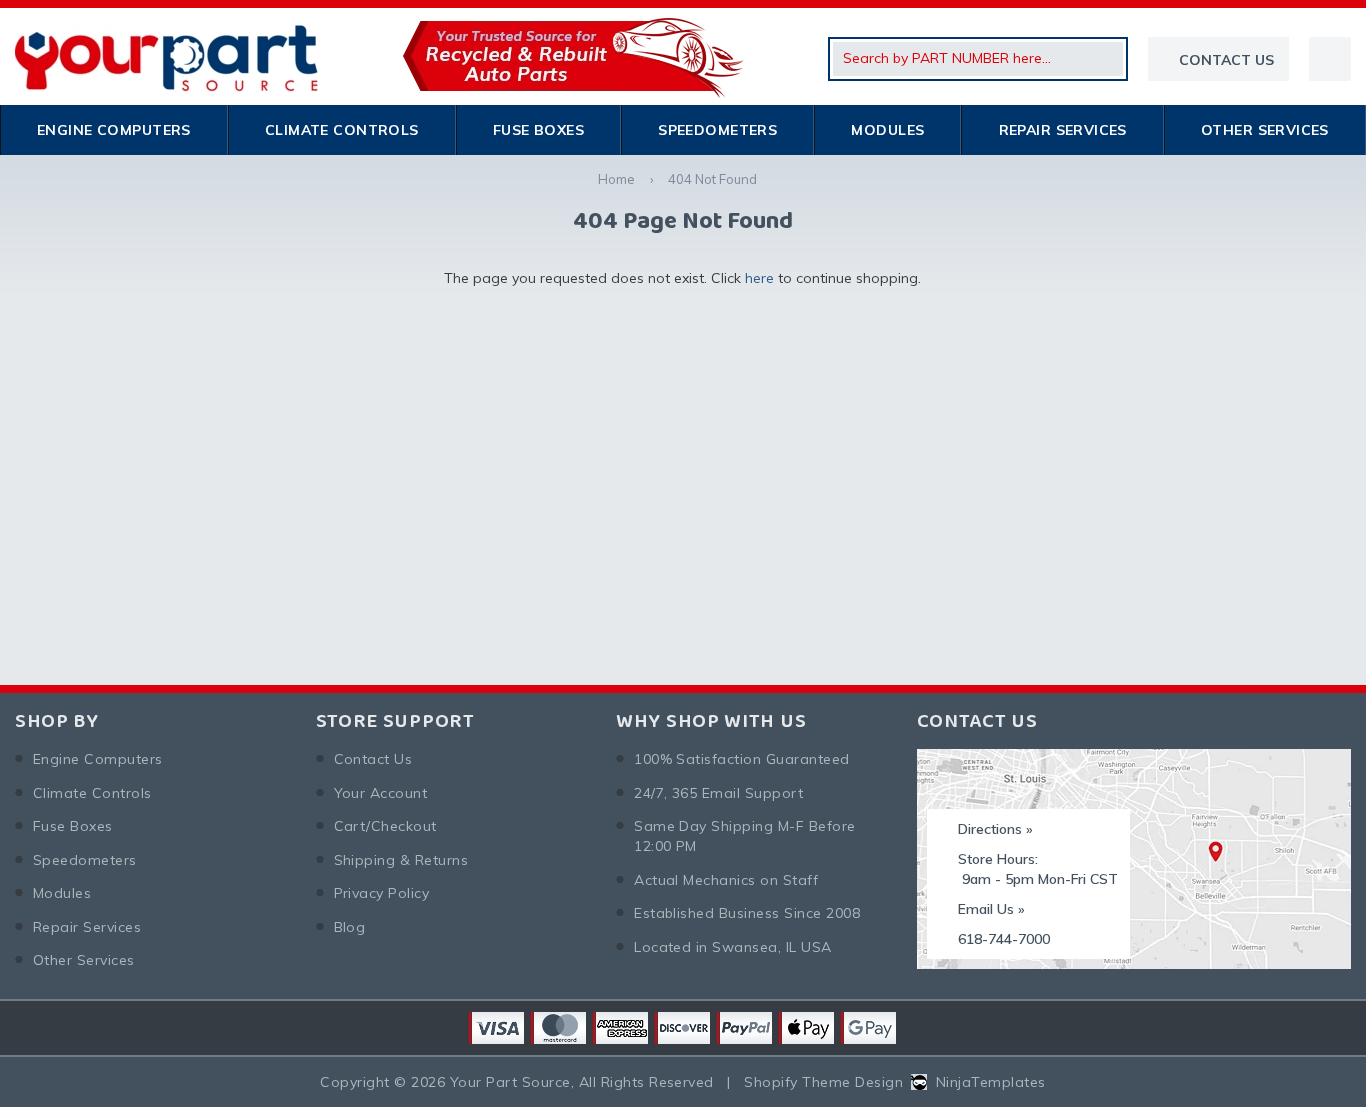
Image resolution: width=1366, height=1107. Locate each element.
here (759, 278)
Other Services (1265, 130)
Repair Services (1063, 130)
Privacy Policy (382, 893)
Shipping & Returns (401, 860)
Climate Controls (342, 130)
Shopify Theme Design (823, 1082)
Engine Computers (114, 130)
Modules (887, 130)
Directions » (995, 829)
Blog (350, 927)
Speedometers (717, 130)
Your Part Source (510, 1082)
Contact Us (373, 759)
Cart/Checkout (385, 826)
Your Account (381, 793)
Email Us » (991, 909)
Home (616, 179)
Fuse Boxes (538, 130)
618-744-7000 (1004, 939)
